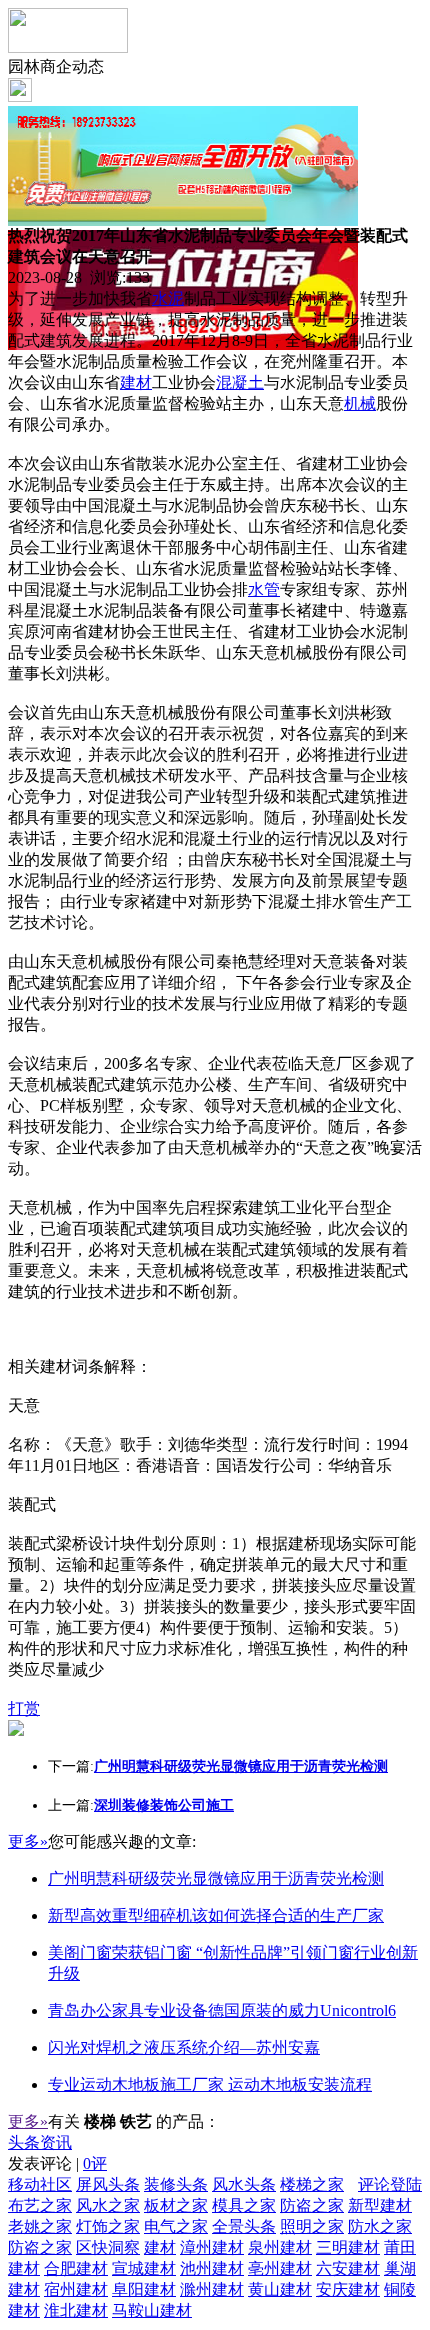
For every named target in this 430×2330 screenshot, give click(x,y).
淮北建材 (76, 2310)
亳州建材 (280, 2268)
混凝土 (240, 382)
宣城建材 (144, 2268)
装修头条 (176, 2184)
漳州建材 (212, 2247)
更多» (28, 1841)
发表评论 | (57, 2163)
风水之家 (108, 2205)
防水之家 (380, 2226)
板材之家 (176, 2205)
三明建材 (348, 2247)
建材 (136, 382)
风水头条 (244, 2184)
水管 (264, 589)
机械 (360, 403)
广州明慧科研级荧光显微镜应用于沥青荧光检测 (216, 1878)
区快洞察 (108, 2247)
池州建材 (212, 2268)
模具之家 (244, 2205)
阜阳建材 (144, 2289)
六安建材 (348, 2268)
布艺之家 (40, 2205)
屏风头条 (108, 2184)
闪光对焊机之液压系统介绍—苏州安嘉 (184, 2047)
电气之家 (176, 2226)
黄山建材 (280, 2289)
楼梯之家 (312, 2184)
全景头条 (244, 2226)
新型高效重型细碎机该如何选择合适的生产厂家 (216, 1915)
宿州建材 (76, 2289)
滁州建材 (212, 2289)
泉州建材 (280, 2247)
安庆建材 (348, 2289)
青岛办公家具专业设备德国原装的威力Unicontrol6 (222, 2010)
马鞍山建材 (152, 2310)
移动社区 (40, 2184)
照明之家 (312, 2226)
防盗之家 (312, 2205)
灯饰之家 (108, 2226)
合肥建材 (76, 2268)
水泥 (168, 298)
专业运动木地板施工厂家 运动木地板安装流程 (210, 2084)
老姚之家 (40, 2226)
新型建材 (380, 2205)
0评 (95, 2163)
